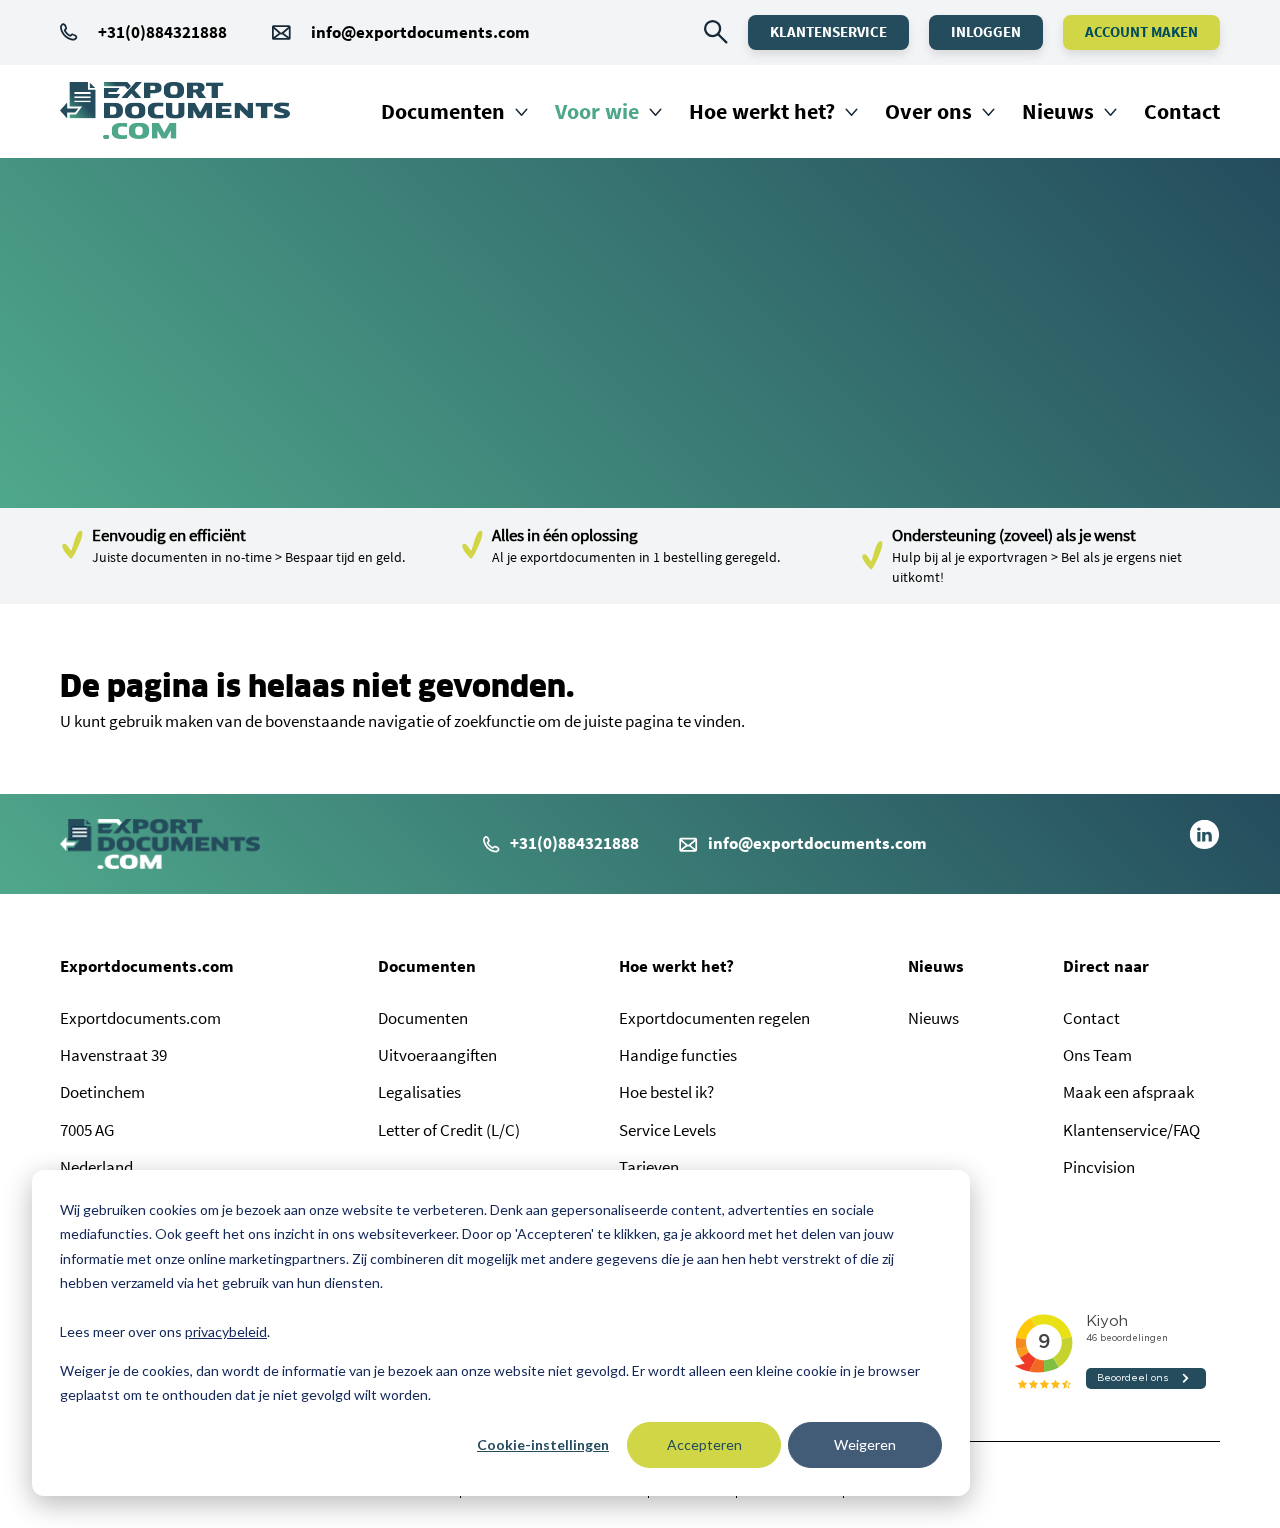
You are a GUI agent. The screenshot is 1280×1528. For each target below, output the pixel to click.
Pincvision (1099, 1167)
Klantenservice (828, 31)
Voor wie (597, 111)
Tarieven (649, 1167)
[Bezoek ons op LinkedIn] (1204, 844)
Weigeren (865, 1444)
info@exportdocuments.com (420, 32)
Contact (1182, 111)
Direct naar (1106, 966)
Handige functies (678, 1055)
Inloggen (986, 31)
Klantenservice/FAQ (1131, 1130)
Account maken (1141, 31)
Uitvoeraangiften (437, 1055)
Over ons (928, 111)
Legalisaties (419, 1092)
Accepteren (704, 1444)
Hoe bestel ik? (666, 1092)
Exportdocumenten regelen (714, 1018)
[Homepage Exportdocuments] (175, 111)
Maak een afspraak (1128, 1092)
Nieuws (1058, 111)
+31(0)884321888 (162, 32)
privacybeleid (226, 1331)
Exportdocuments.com (147, 966)
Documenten (443, 111)
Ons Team (1097, 1055)
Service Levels (667, 1130)
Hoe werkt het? (762, 111)
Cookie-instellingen (543, 1444)
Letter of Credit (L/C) (449, 1130)
